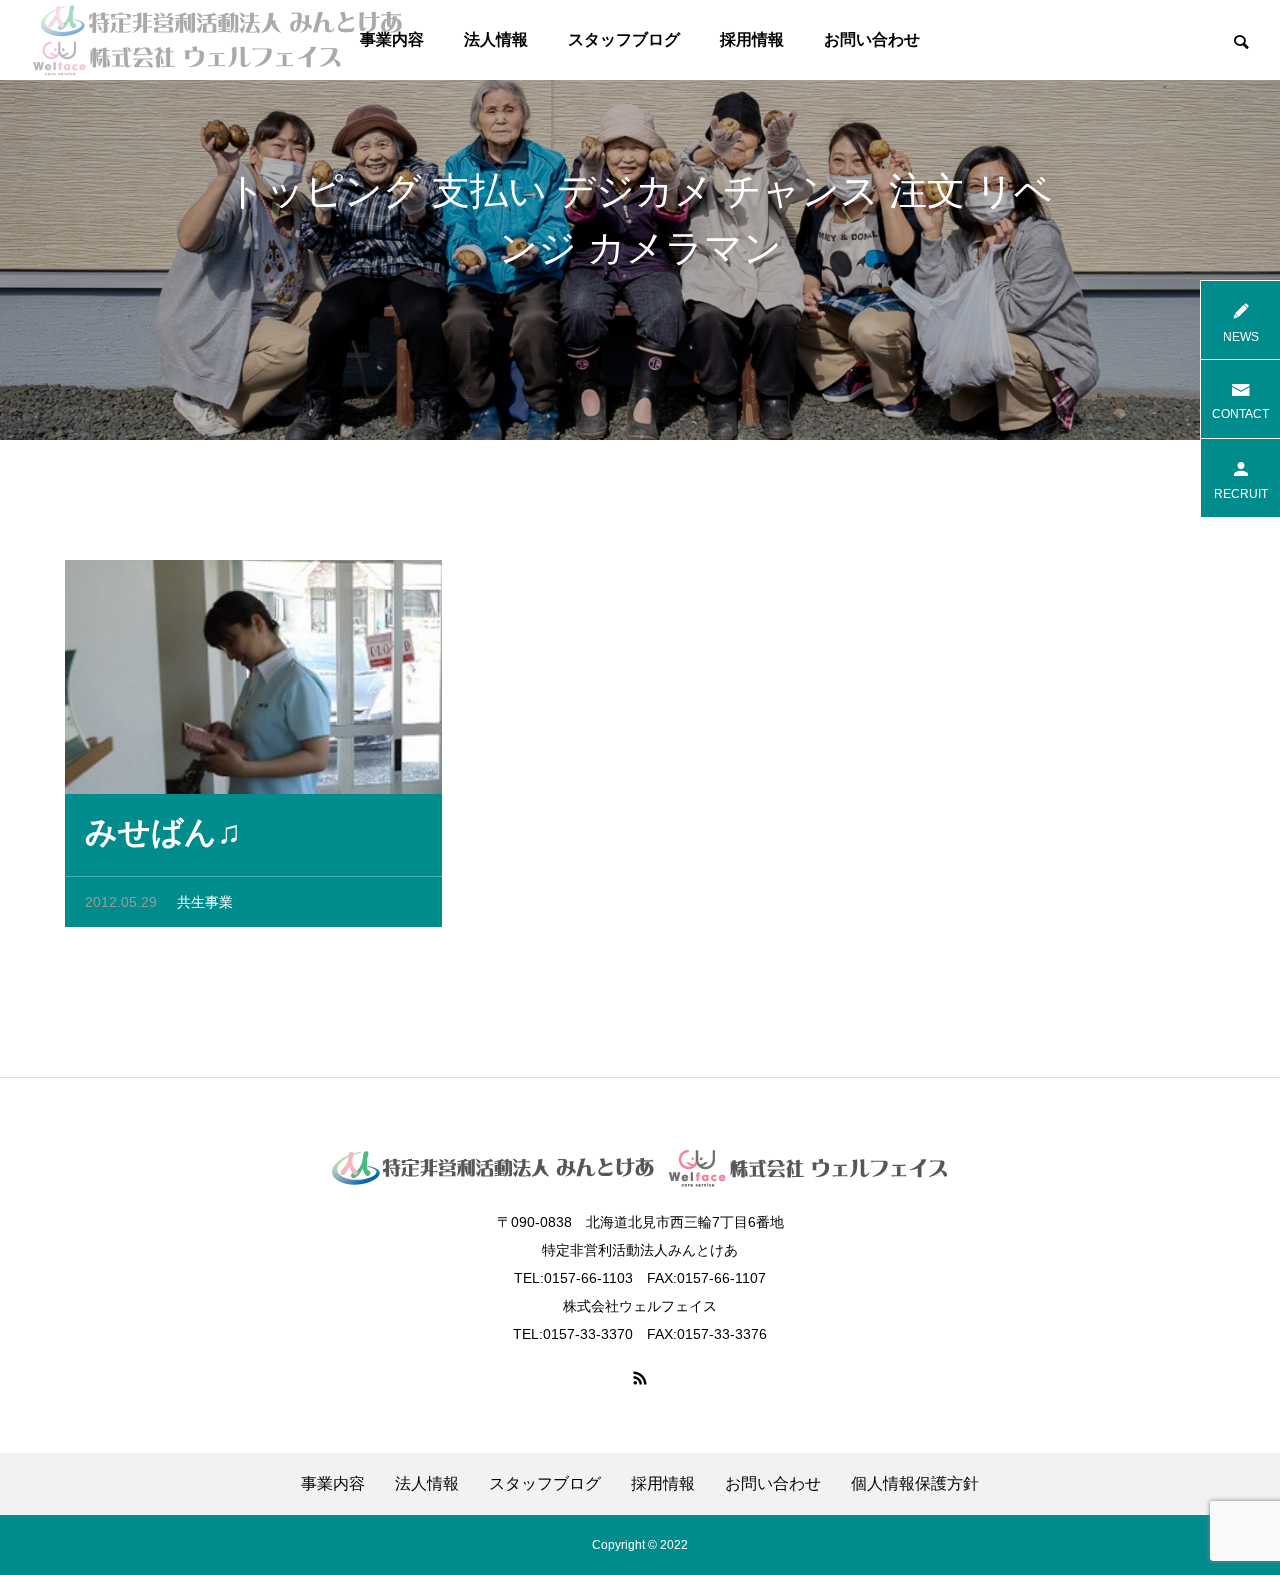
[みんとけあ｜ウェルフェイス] (217, 40)
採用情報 (752, 39)
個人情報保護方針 (915, 1484)
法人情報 (496, 39)
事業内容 (333, 1484)
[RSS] (640, 1378)
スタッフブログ (624, 39)
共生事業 (205, 902)
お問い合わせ (872, 39)
